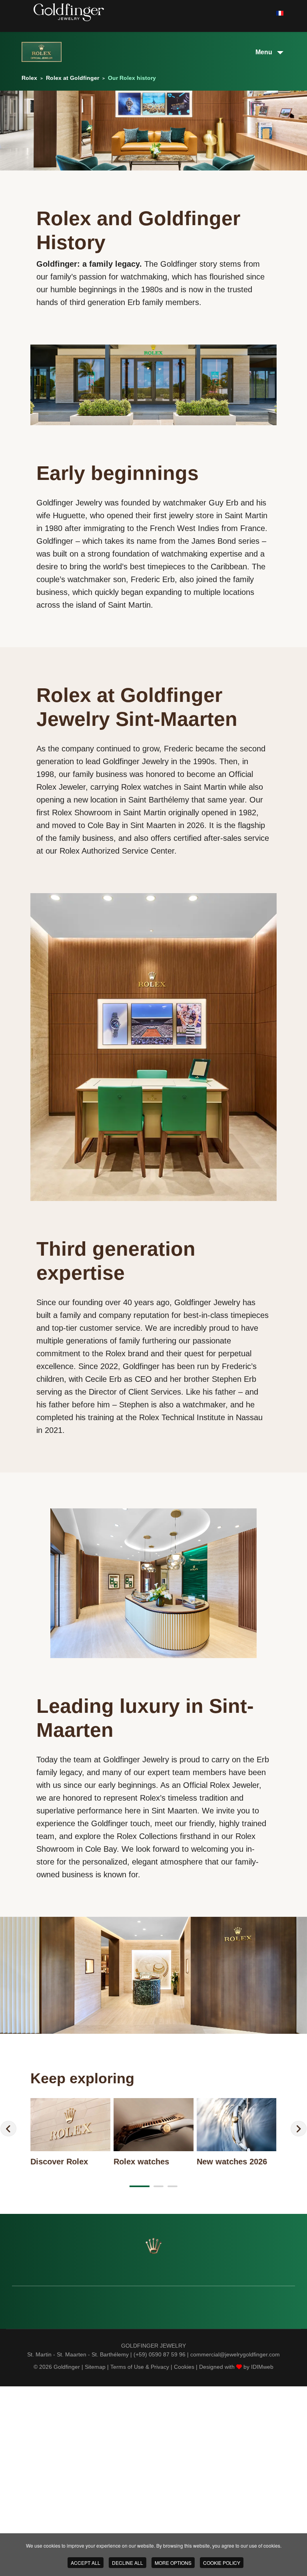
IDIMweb (262, 2367)
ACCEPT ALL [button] (86, 2563)
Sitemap (95, 2367)
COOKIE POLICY (222, 2563)
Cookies (184, 2367)
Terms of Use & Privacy (140, 2367)
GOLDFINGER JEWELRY (153, 2346)
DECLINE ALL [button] (128, 2563)
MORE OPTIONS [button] (173, 2563)
